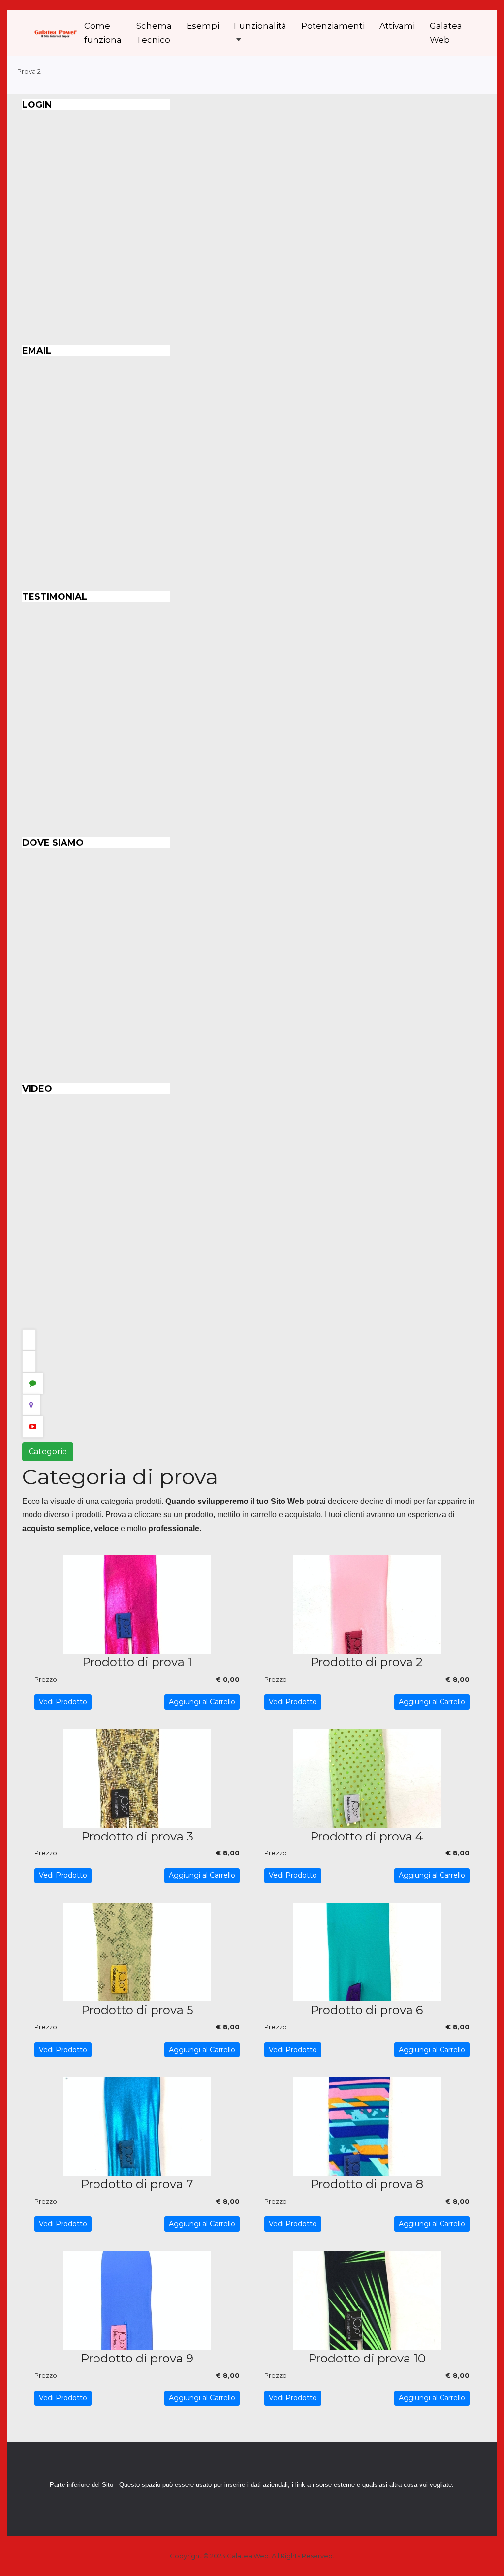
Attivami (397, 26)
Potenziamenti (333, 26)
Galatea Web (446, 33)
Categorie (48, 1452)
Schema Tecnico (154, 33)
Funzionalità (260, 26)
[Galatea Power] (56, 33)
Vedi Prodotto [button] (63, 1702)
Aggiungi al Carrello (202, 1702)
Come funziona (103, 33)
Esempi (203, 26)
